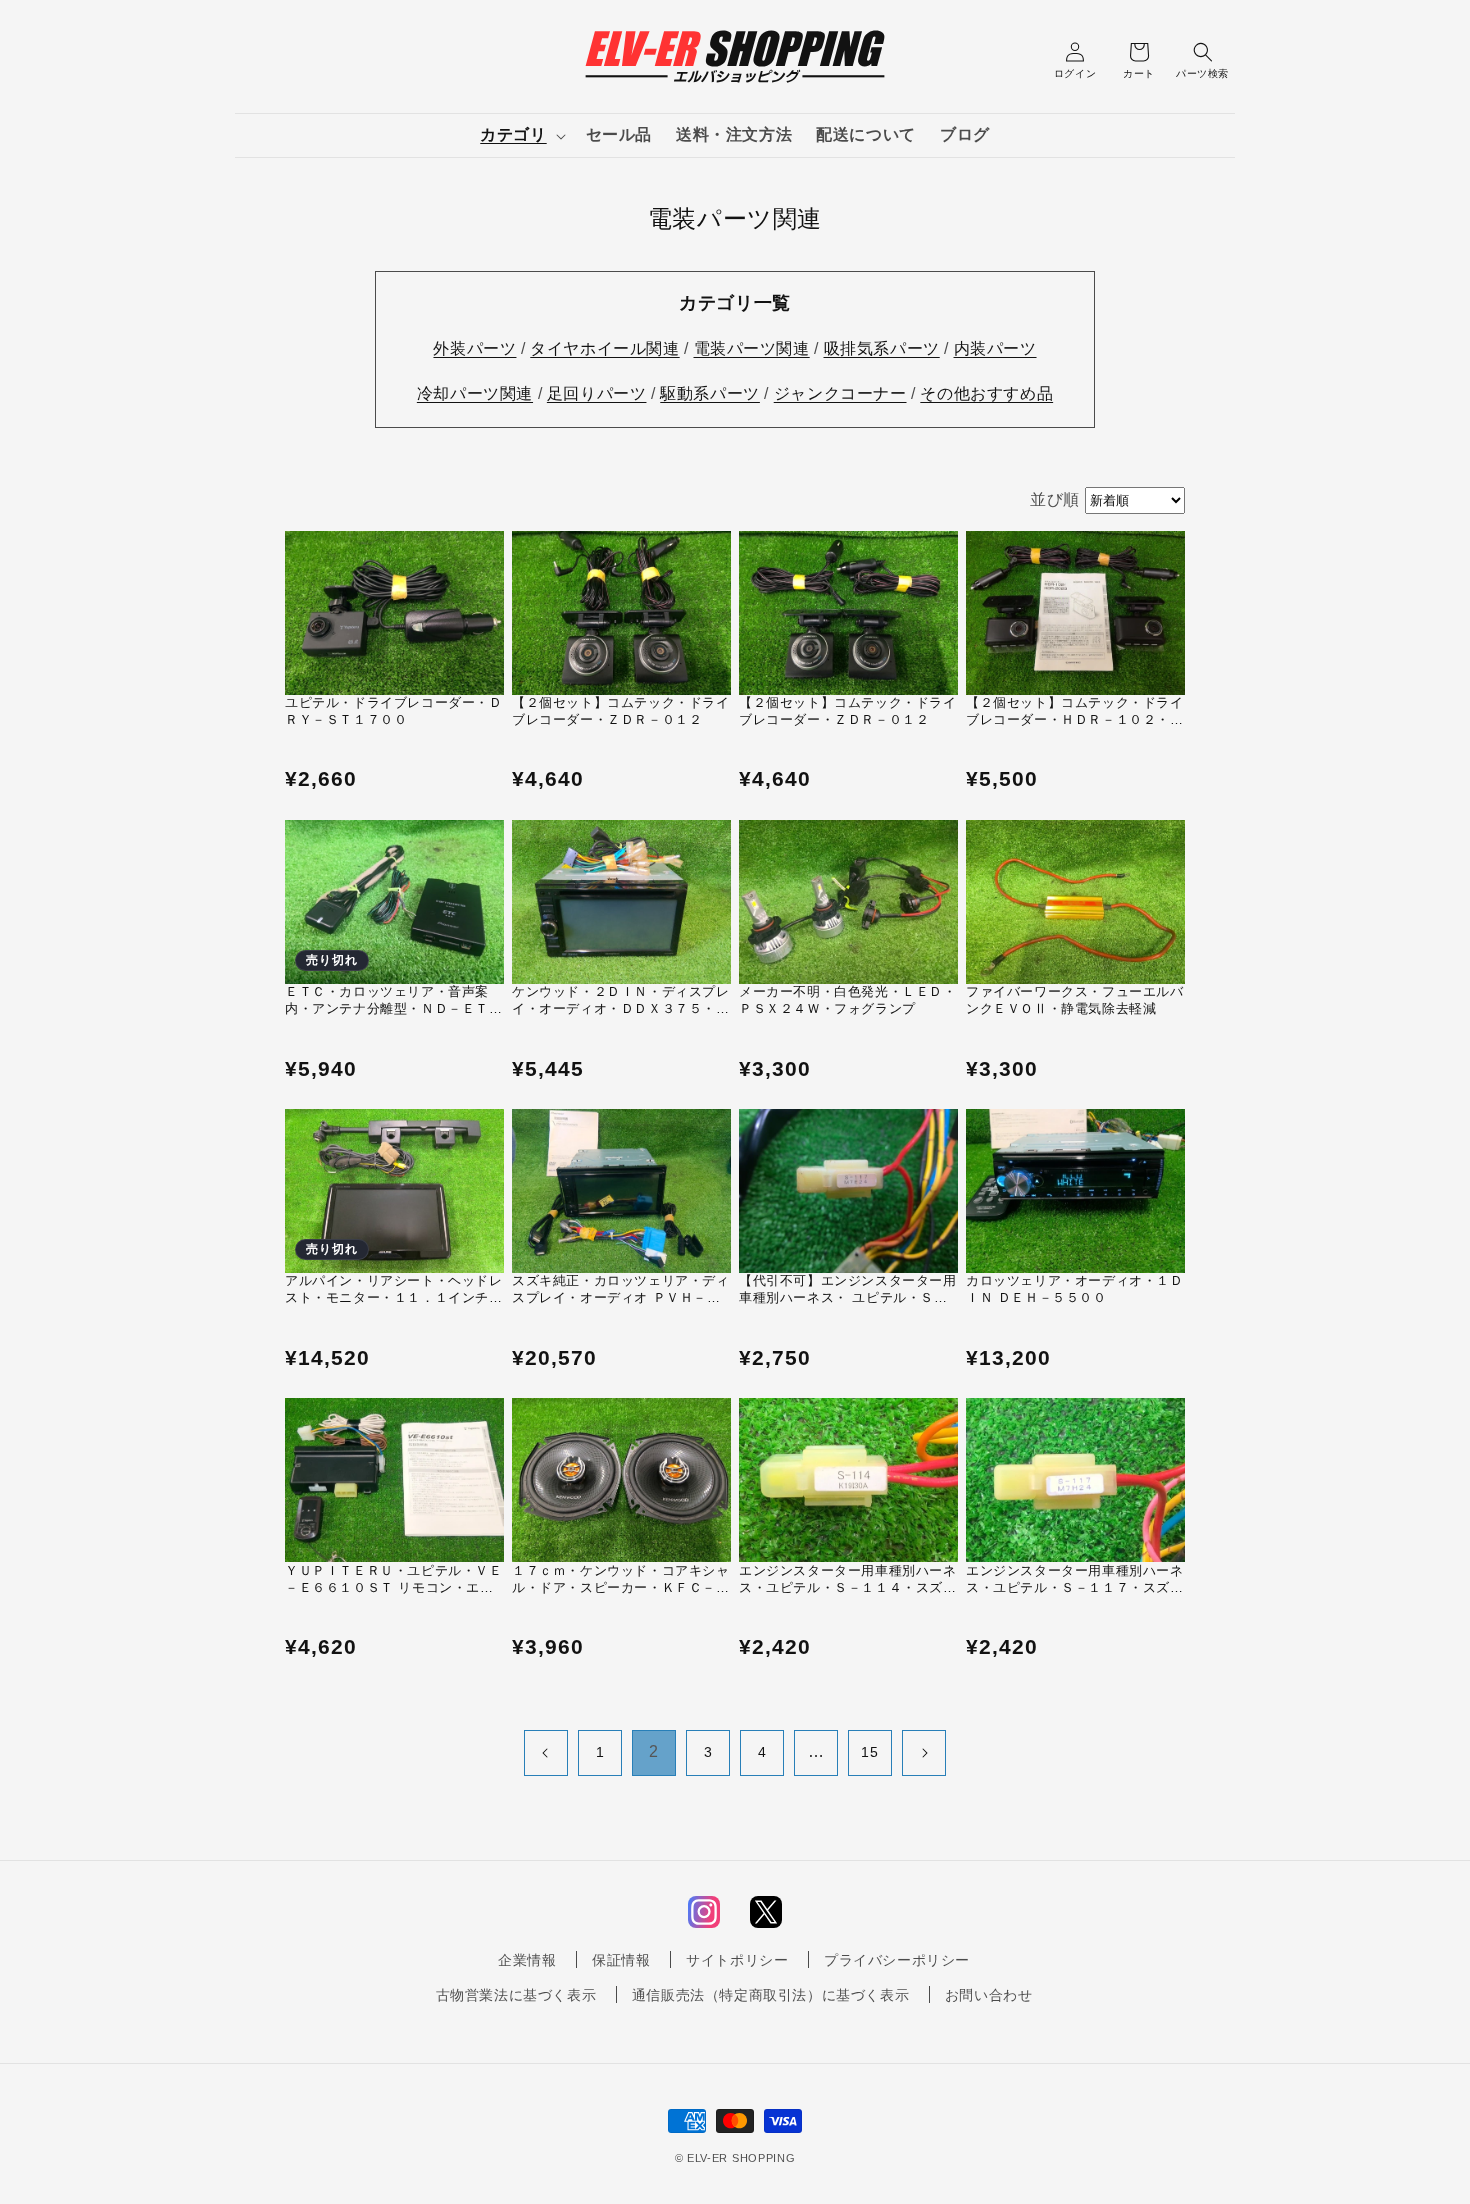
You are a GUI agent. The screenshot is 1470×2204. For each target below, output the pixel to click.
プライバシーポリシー (897, 1960)
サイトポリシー (737, 1960)
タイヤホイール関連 (604, 348)
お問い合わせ (989, 1995)
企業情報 (527, 1960)
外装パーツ (474, 348)
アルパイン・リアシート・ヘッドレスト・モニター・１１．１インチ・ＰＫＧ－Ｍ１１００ (394, 1290)
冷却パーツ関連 (475, 393)
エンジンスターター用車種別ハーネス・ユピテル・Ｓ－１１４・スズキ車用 (848, 1580)
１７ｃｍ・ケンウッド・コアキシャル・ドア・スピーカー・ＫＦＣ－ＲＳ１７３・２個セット (621, 1580)
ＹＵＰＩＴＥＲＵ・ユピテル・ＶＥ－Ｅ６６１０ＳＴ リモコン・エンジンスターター (394, 1580)
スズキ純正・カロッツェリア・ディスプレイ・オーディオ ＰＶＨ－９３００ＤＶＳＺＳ (621, 1290)
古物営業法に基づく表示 (516, 1995)
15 (869, 1752)
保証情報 (621, 1960)
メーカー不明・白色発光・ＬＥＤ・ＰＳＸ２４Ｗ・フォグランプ (848, 1000)
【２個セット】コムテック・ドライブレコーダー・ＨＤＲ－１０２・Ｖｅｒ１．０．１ (1075, 712)
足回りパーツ (597, 393)
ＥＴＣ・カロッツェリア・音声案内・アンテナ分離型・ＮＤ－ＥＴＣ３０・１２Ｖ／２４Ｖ (394, 1001)
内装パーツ (995, 348)
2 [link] (654, 1751)
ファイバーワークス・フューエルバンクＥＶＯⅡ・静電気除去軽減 (1075, 1000)
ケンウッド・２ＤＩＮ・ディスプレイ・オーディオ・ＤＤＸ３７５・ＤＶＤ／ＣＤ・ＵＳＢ (621, 1001)
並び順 (1055, 499)
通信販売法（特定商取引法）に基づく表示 (770, 1995)
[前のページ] (546, 1753)
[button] (520, 135)
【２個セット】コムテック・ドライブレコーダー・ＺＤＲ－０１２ (621, 711)
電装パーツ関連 (752, 348)
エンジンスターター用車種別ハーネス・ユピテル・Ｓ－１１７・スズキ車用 (1075, 1580)
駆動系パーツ (710, 393)
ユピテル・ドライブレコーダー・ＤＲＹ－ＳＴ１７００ (394, 711)
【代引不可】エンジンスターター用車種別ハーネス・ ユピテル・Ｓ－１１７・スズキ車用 (848, 1290)
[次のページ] (924, 1753)
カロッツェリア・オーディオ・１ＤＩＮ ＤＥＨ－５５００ (1075, 1289)
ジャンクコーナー (840, 393)
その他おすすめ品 (986, 393)
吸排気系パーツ (882, 348)
